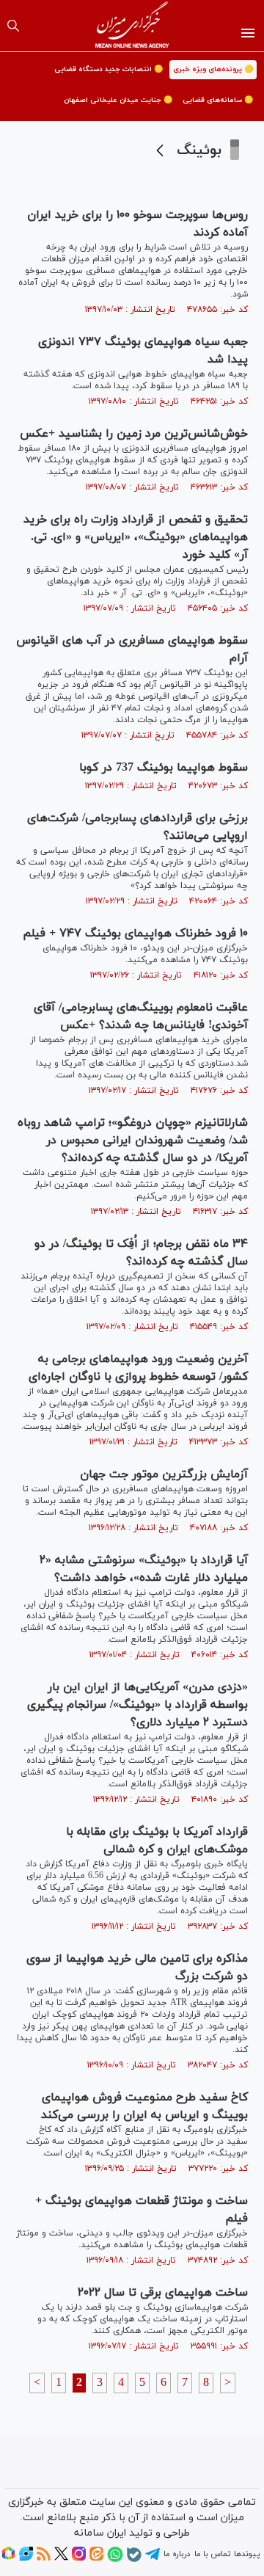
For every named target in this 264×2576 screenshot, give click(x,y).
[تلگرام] (153, 2559)
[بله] (134, 2560)
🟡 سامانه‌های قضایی (218, 100)
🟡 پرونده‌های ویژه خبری (213, 69)
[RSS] (44, 2558)
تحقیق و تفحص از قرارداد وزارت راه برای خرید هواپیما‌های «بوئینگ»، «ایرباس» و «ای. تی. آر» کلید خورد (136, 537)
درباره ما (177, 2554)
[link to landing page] (132, 26)
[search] (13, 26)
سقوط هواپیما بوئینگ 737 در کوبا (164, 768)
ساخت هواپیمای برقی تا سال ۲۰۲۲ (163, 2293)
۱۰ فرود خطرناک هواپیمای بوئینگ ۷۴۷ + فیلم (135, 934)
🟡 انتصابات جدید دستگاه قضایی (109, 69)
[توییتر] (61, 2558)
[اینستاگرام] (79, 2558)
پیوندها (247, 2554)
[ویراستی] (26, 2558)
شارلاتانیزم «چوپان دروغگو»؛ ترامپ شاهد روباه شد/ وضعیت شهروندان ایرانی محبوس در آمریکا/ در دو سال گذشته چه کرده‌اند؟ (133, 1140)
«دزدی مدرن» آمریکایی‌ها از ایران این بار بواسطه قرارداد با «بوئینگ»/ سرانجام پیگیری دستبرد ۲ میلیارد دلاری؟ (137, 1705)
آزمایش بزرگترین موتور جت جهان (164, 1474)
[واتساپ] (115, 2560)
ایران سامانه (100, 2533)
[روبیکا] (8, 2558)
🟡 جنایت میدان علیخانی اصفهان (118, 100)
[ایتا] (96, 2558)
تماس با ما (212, 2554)
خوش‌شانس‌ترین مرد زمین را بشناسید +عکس (134, 434)
